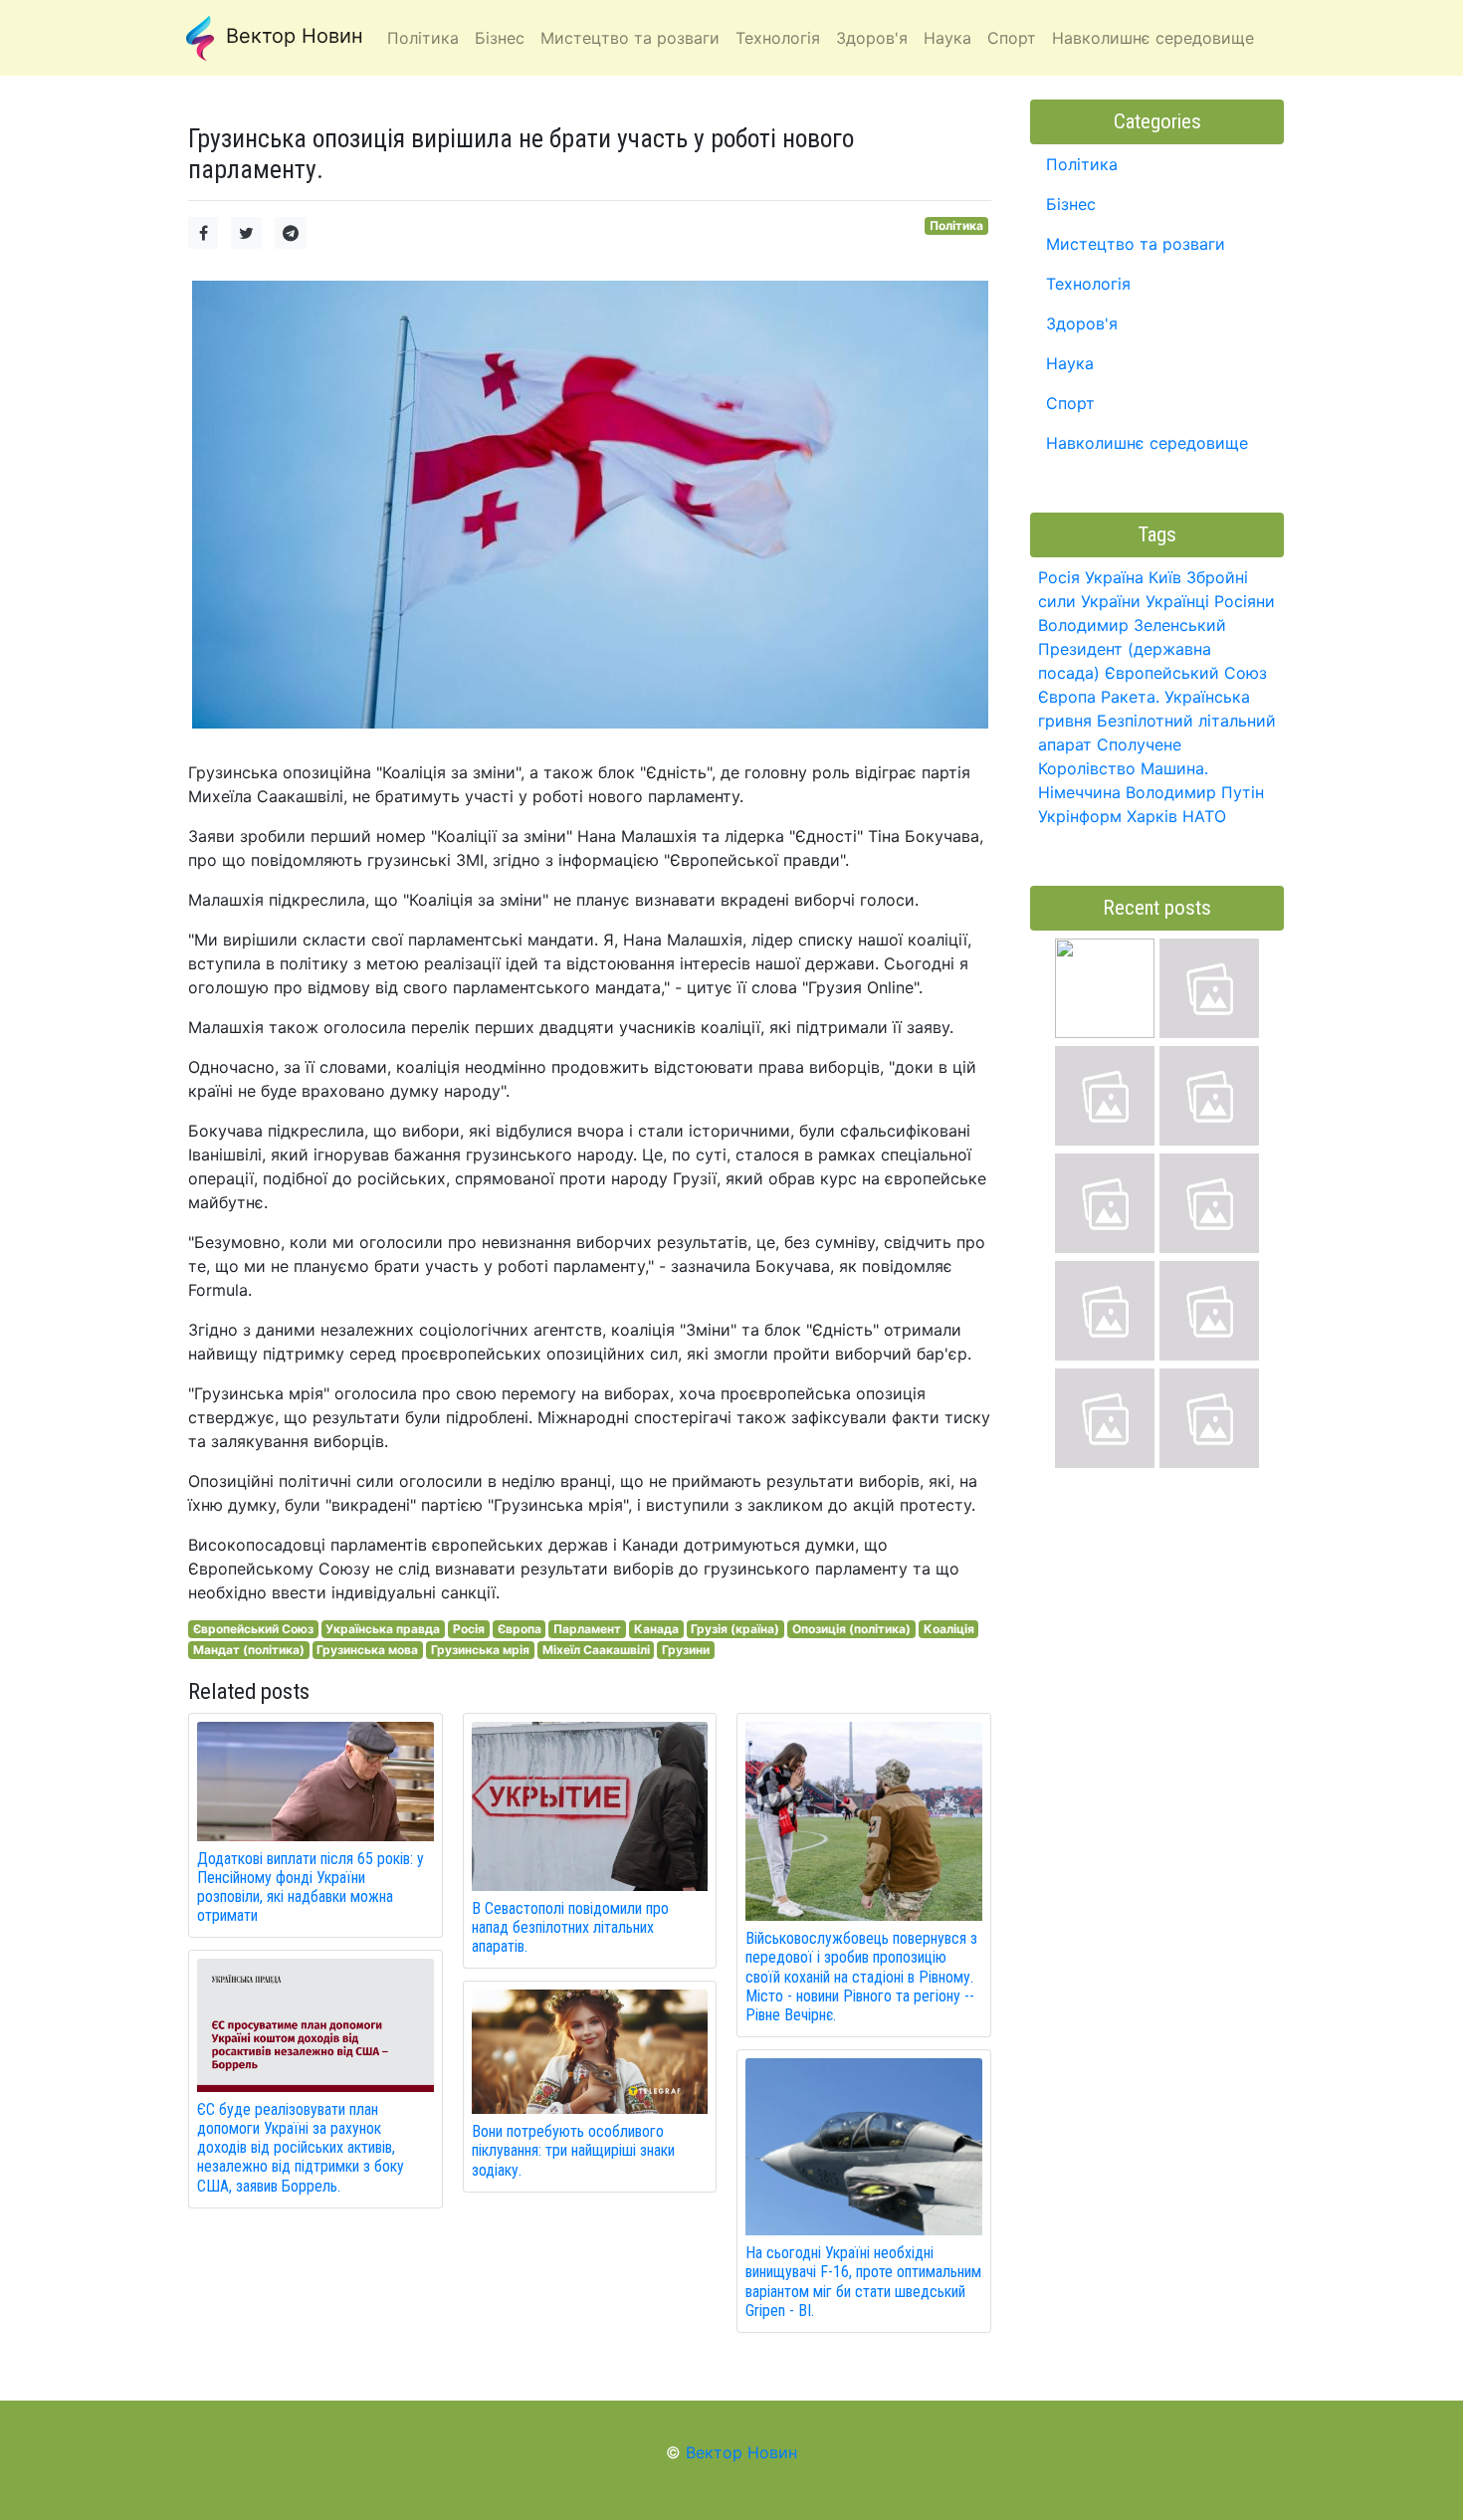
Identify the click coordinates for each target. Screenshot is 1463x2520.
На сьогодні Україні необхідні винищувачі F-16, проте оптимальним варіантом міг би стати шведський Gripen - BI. (863, 2282)
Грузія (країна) (735, 1629)
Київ (1165, 577)
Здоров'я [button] (872, 38)
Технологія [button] (778, 38)
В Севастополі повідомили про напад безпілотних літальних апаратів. (570, 1927)
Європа (520, 1629)
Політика (956, 225)
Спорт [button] (1012, 38)
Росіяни (1245, 601)
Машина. (1174, 768)
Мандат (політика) (249, 1650)
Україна (1114, 577)
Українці (1177, 601)
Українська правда (383, 1629)
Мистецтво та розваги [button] (630, 38)
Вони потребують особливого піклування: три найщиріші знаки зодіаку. (573, 2150)
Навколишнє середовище (1147, 443)
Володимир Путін (1195, 792)
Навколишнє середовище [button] (1153, 38)
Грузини (686, 1650)
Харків (1152, 816)
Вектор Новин (292, 36)
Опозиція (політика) (851, 1629)
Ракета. (1130, 697)
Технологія (1088, 284)
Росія (469, 1629)
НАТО (1204, 816)
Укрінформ (1080, 816)
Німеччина (1079, 792)
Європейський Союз (253, 1629)
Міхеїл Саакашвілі (596, 1650)
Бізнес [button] (500, 38)
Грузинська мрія (480, 1650)
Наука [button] (947, 38)
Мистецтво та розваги (1136, 244)
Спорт (1070, 403)
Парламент (587, 1629)
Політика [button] (423, 38)
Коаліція (949, 1629)
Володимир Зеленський (1132, 625)
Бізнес (1071, 204)
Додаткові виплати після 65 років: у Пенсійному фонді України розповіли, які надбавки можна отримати (311, 1888)
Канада (656, 1629)
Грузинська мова (367, 1650)
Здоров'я (1082, 323)
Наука (1070, 363)
